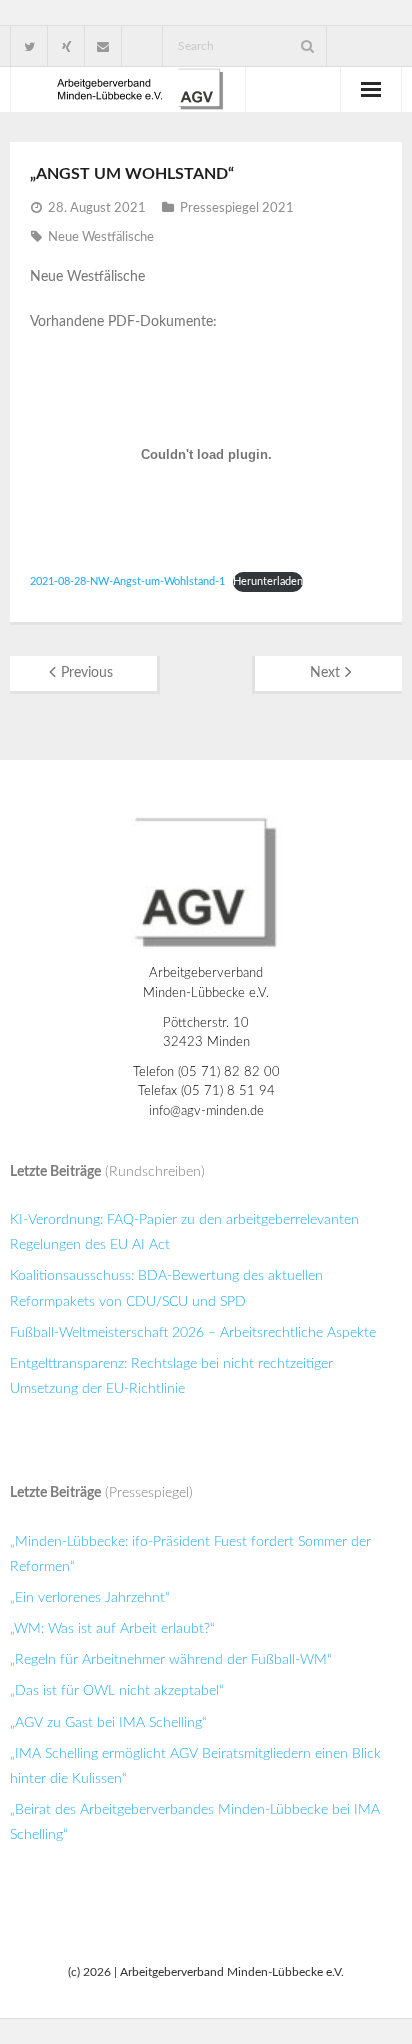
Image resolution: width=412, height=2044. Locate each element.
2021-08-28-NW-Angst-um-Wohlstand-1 (127, 581)
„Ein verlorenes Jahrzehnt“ (90, 1598)
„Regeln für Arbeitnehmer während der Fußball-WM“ (171, 1660)
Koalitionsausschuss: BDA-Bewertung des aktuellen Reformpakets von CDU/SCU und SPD (166, 1288)
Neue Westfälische (101, 237)
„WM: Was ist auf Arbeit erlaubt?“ (112, 1629)
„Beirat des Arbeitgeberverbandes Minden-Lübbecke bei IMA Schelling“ (195, 1822)
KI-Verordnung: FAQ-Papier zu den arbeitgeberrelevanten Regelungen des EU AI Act (184, 1232)
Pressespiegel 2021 (237, 208)
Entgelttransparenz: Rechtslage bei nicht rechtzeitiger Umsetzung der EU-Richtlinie (171, 1376)
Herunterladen (268, 581)
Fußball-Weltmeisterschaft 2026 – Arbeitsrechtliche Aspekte (193, 1333)
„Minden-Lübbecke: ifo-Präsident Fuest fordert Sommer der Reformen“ (190, 1554)
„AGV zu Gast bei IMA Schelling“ (108, 1723)
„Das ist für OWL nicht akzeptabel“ (117, 1691)
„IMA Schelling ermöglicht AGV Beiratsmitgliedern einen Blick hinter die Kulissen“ (195, 1766)
